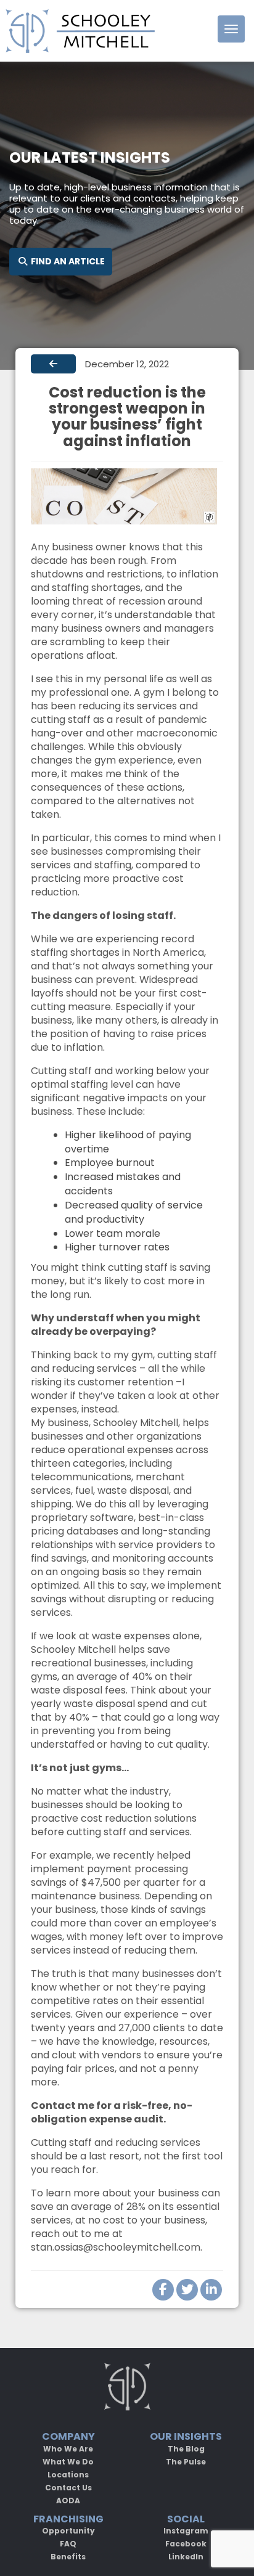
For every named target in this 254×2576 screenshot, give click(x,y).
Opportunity (68, 2531)
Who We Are (68, 2449)
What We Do (68, 2462)
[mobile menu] (231, 29)
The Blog (186, 2449)
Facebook (186, 2544)
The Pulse (186, 2462)
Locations (68, 2475)
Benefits (68, 2557)
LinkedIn (186, 2557)
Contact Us (68, 2488)
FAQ (68, 2544)
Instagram (186, 2531)
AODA (68, 2501)
